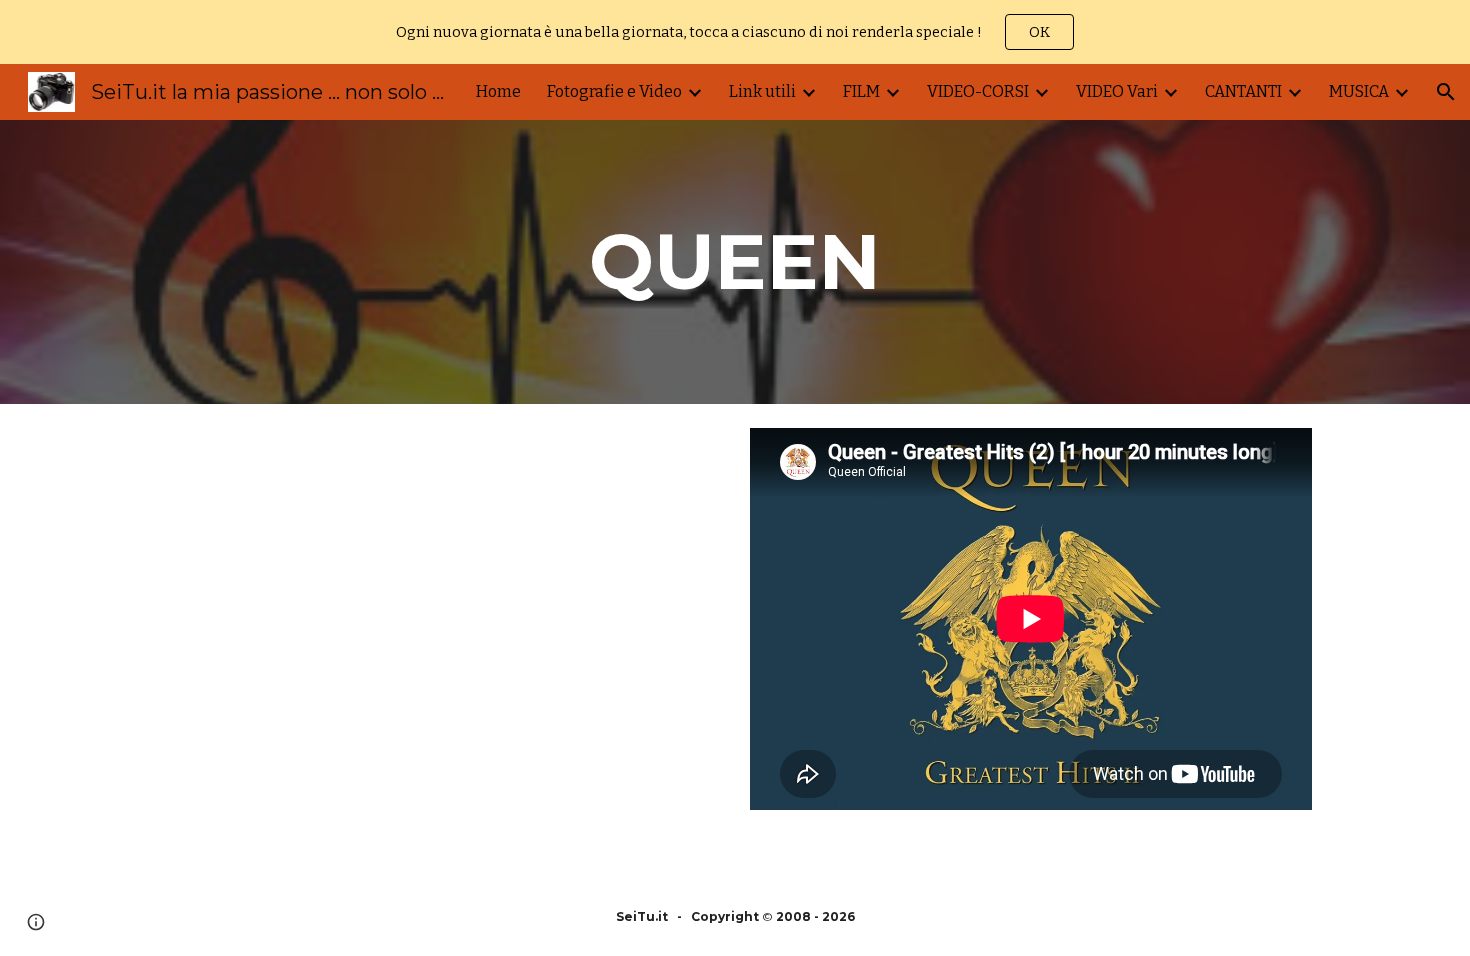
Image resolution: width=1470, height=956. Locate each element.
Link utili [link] (762, 91)
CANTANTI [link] (1243, 91)
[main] (735, 262)
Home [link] (498, 91)
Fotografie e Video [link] (614, 91)
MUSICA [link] (1359, 91)
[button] (1446, 92)
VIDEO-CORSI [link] (978, 91)
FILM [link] (861, 91)
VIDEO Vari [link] (1117, 91)
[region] (735, 32)
